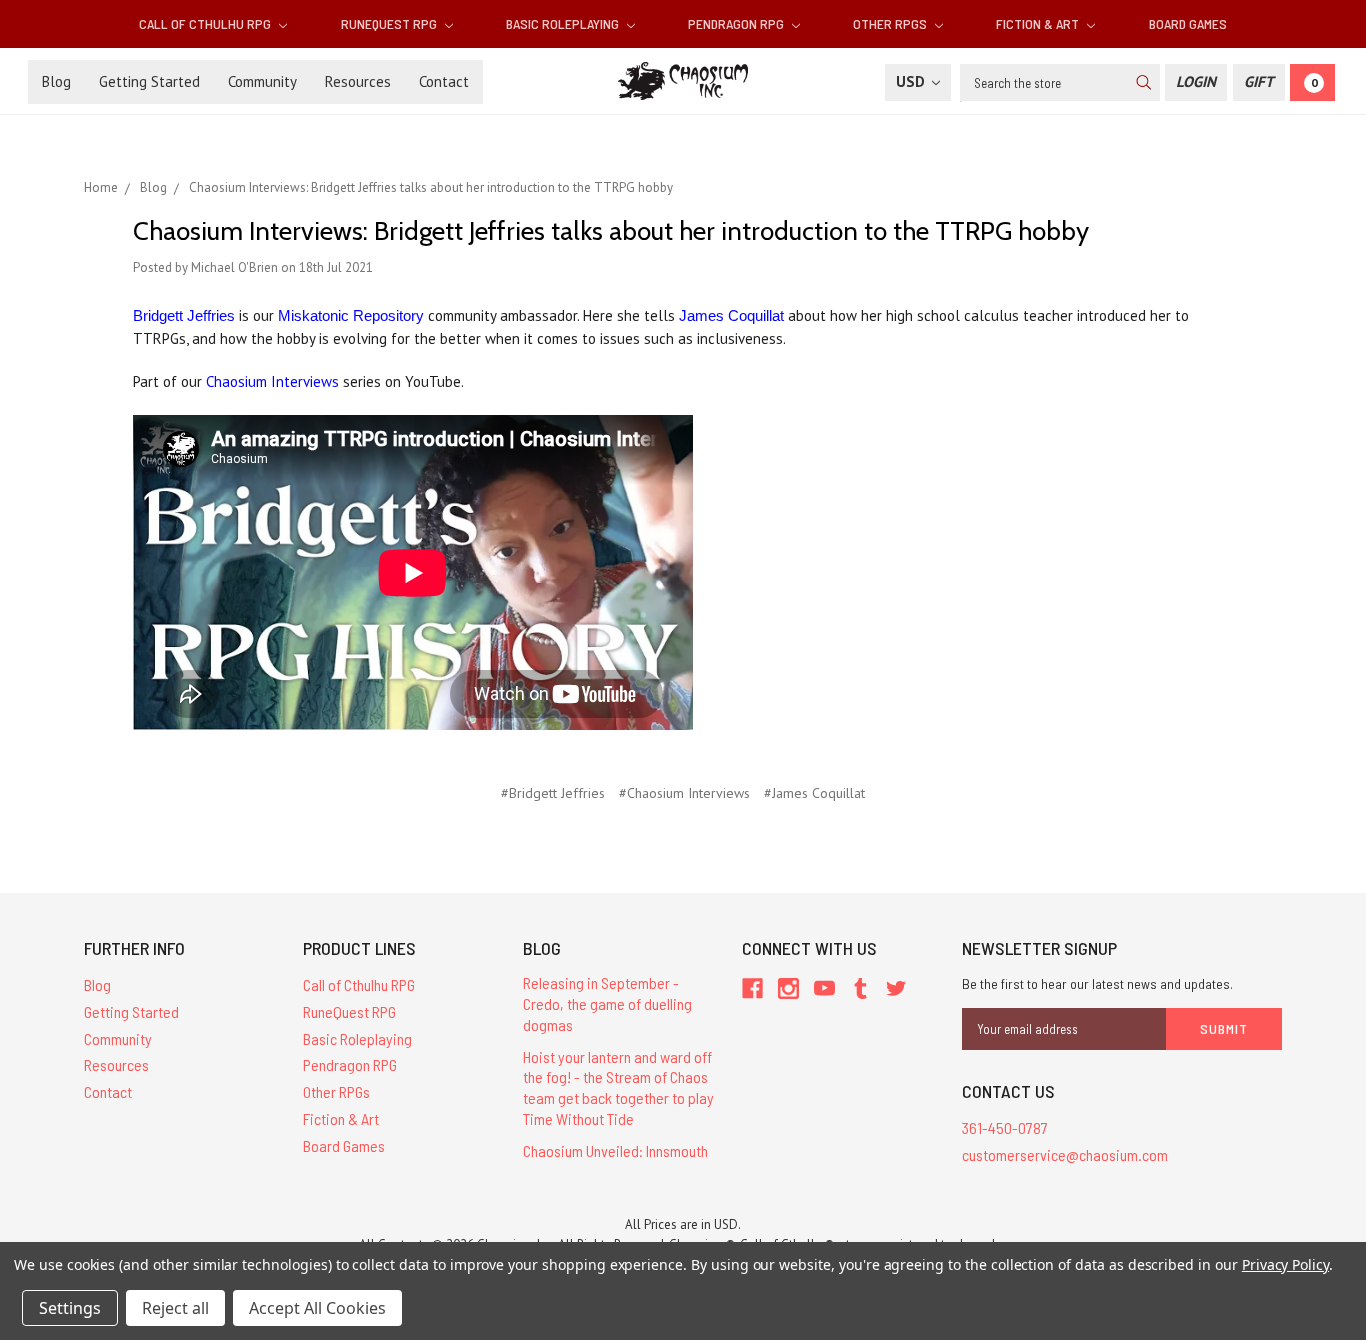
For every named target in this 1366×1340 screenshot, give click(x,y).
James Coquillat (731, 315)
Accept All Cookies (317, 1308)
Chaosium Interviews (272, 381)
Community (262, 81)
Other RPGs (891, 23)
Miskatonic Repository (351, 315)
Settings (70, 1308)
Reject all (175, 1308)
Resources (358, 81)
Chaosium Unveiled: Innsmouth (615, 1150)
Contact (444, 81)
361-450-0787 (1005, 1127)
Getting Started (149, 81)
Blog (56, 81)
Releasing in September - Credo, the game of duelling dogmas (607, 1003)
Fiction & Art (1039, 23)
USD (912, 81)
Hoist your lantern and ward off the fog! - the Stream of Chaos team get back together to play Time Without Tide (618, 1087)
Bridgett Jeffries (184, 315)
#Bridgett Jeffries (553, 793)
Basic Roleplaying (564, 23)
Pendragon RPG (737, 23)
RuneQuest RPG (390, 23)
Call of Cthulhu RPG (206, 23)
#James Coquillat (814, 793)
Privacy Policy (1285, 1264)
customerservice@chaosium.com (1065, 1154)
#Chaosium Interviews (684, 793)
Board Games (1188, 23)
